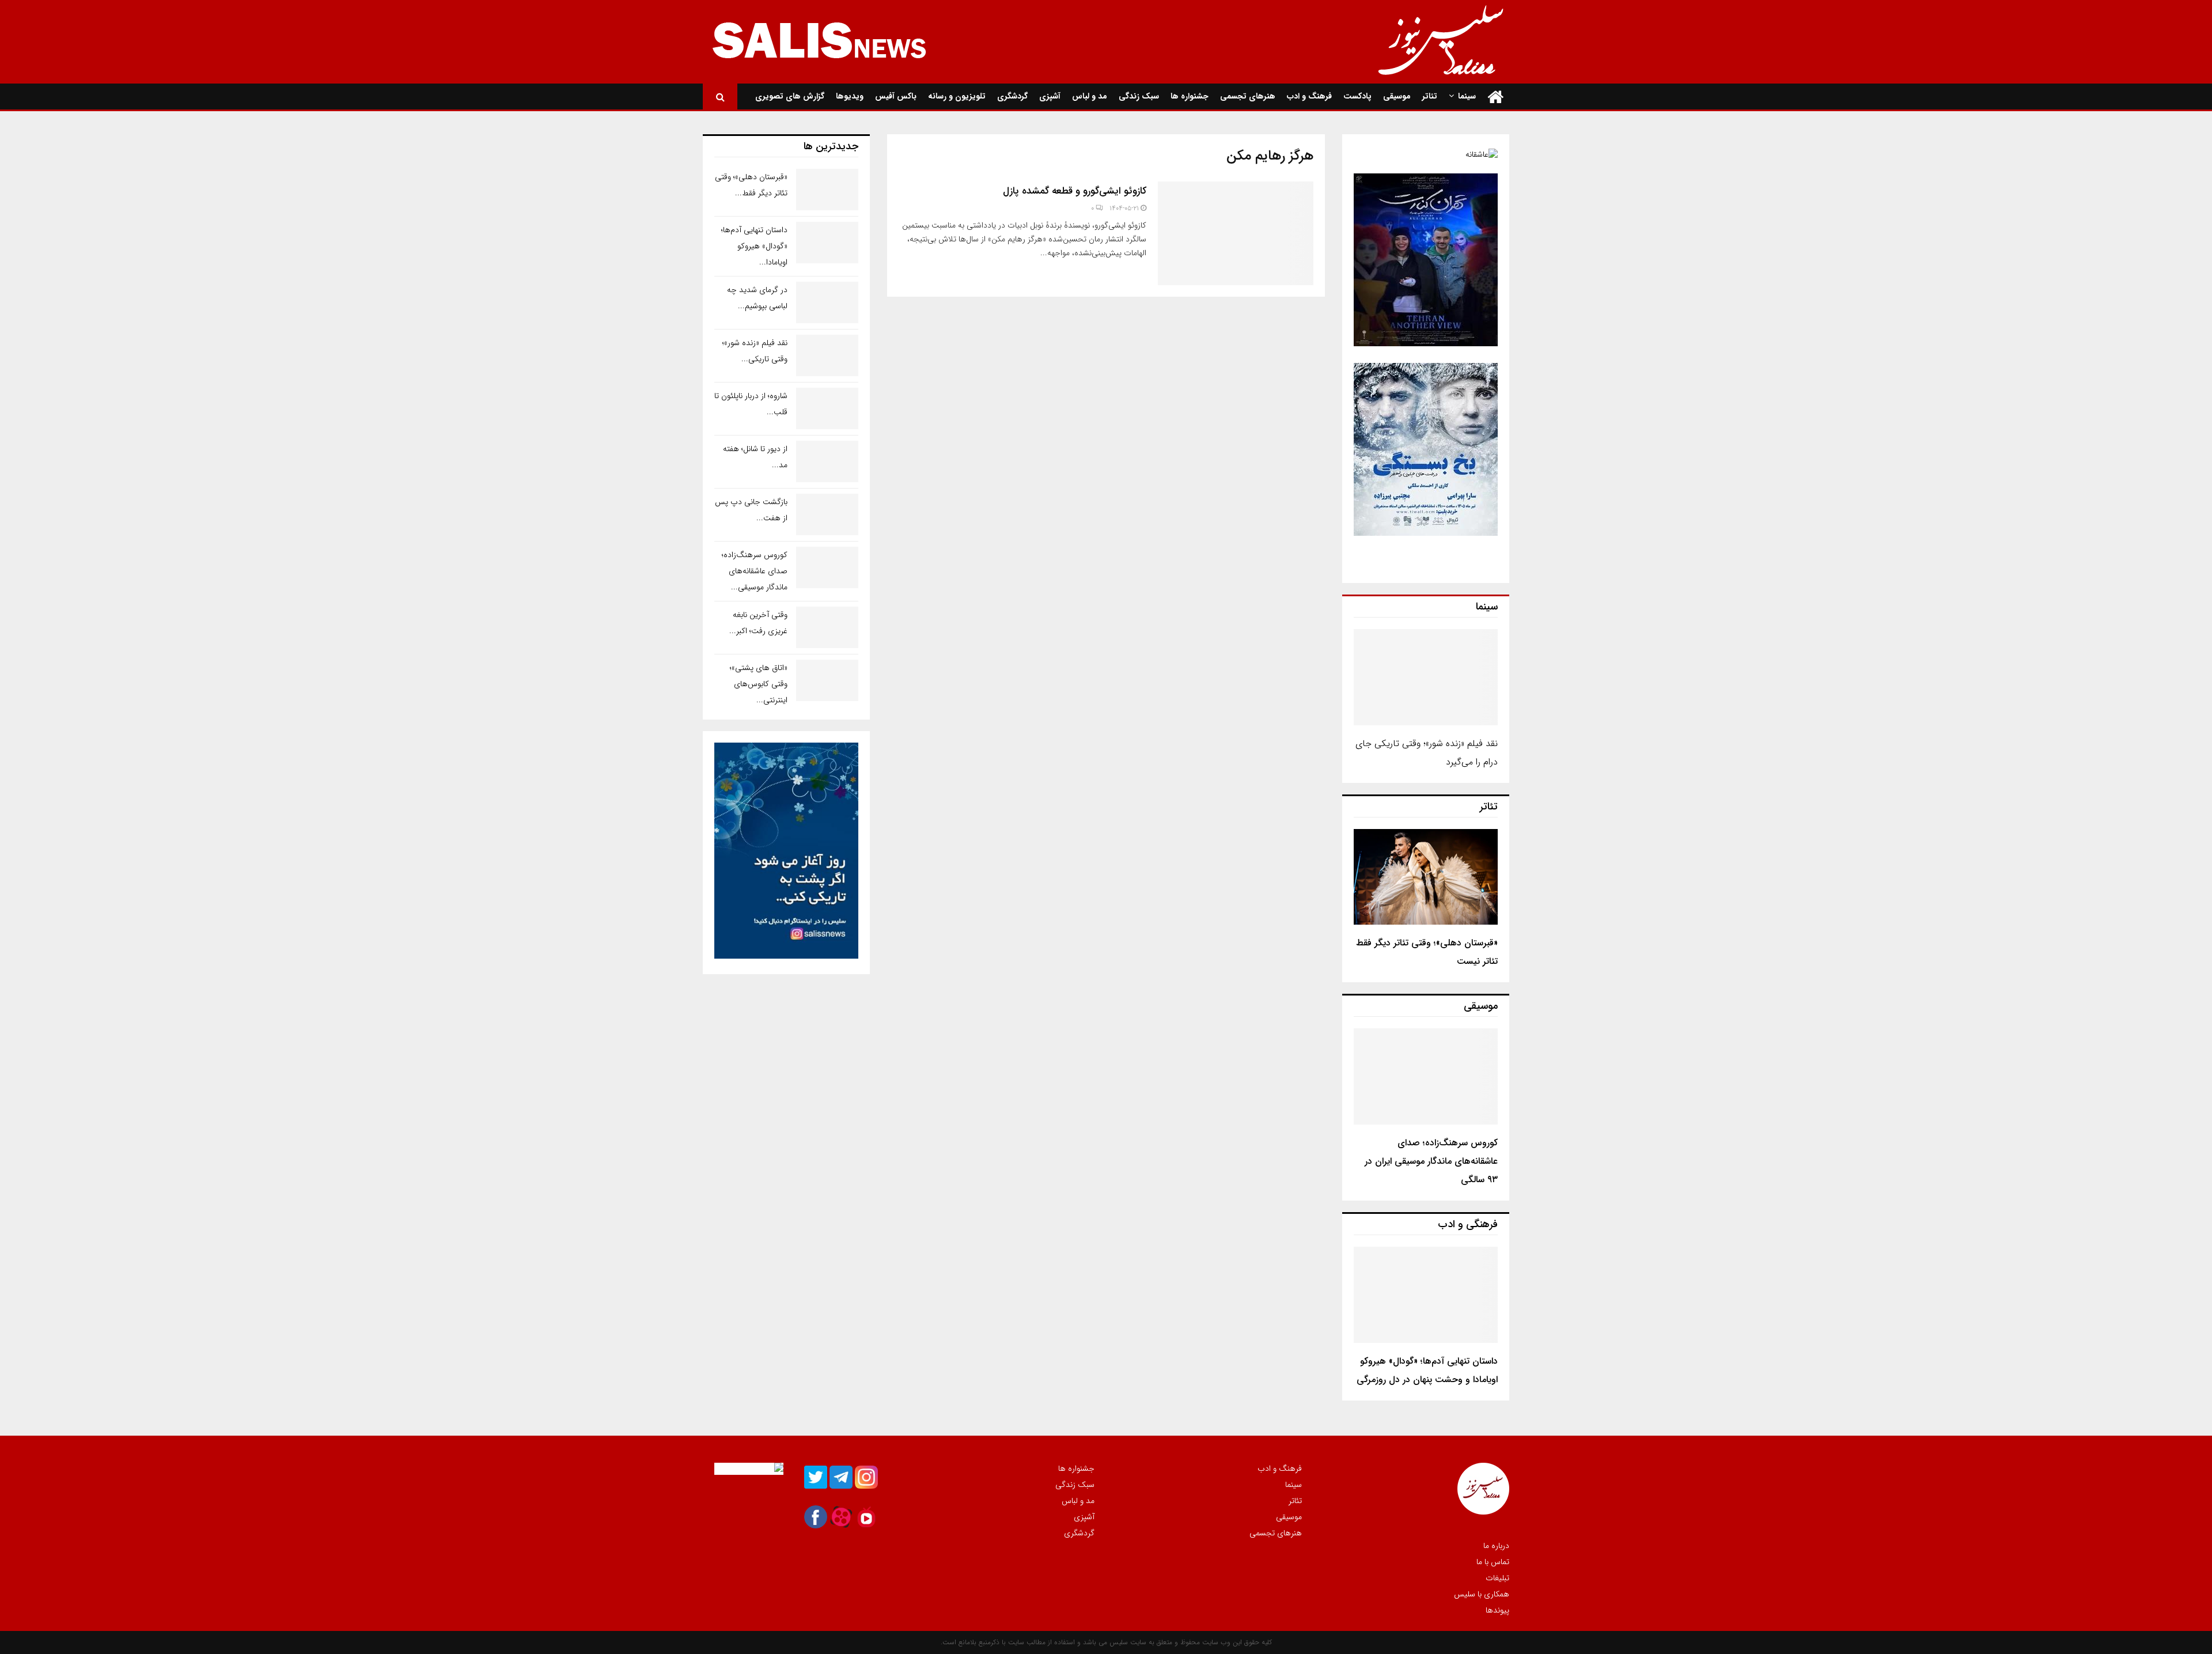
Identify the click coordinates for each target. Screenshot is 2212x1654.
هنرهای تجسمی (1248, 96)
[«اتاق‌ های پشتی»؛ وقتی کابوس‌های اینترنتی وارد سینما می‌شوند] (827, 680)
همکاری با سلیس (1482, 1594)
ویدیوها (850, 96)
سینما (1467, 96)
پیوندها (1497, 1610)
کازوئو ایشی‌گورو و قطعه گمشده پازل (1075, 191)
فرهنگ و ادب (1309, 96)
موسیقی (1397, 96)
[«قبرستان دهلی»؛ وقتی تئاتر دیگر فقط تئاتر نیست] (1426, 877)
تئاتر (1430, 96)
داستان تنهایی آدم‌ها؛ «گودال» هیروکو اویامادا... (754, 246)
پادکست (1357, 96)
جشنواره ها (1190, 96)
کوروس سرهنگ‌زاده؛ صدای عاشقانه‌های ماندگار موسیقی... (755, 571)
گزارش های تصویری (790, 96)
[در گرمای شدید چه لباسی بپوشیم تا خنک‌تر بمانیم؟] (827, 302)
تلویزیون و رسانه (957, 96)
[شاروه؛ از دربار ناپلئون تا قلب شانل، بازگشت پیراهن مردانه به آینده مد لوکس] (827, 408)
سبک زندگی (1139, 96)
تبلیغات (1497, 1578)
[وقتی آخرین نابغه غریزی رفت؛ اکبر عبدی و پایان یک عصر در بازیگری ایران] (827, 627)
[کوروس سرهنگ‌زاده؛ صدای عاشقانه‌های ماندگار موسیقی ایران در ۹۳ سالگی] (1426, 1076)
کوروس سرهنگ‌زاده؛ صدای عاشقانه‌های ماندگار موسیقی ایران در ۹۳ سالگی (1431, 1161)
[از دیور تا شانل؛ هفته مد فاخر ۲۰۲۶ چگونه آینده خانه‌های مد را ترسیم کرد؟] (827, 461)
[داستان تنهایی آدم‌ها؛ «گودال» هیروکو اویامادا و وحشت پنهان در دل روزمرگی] (1426, 1295)
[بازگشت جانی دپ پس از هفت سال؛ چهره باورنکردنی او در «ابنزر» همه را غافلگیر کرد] (827, 514)
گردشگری (1012, 96)
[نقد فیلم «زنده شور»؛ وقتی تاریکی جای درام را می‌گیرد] (1426, 677)
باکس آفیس (896, 96)
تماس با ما (1493, 1562)
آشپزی (1050, 96)
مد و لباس (1090, 96)
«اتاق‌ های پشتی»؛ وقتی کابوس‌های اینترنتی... (759, 684)
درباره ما (1496, 1546)
